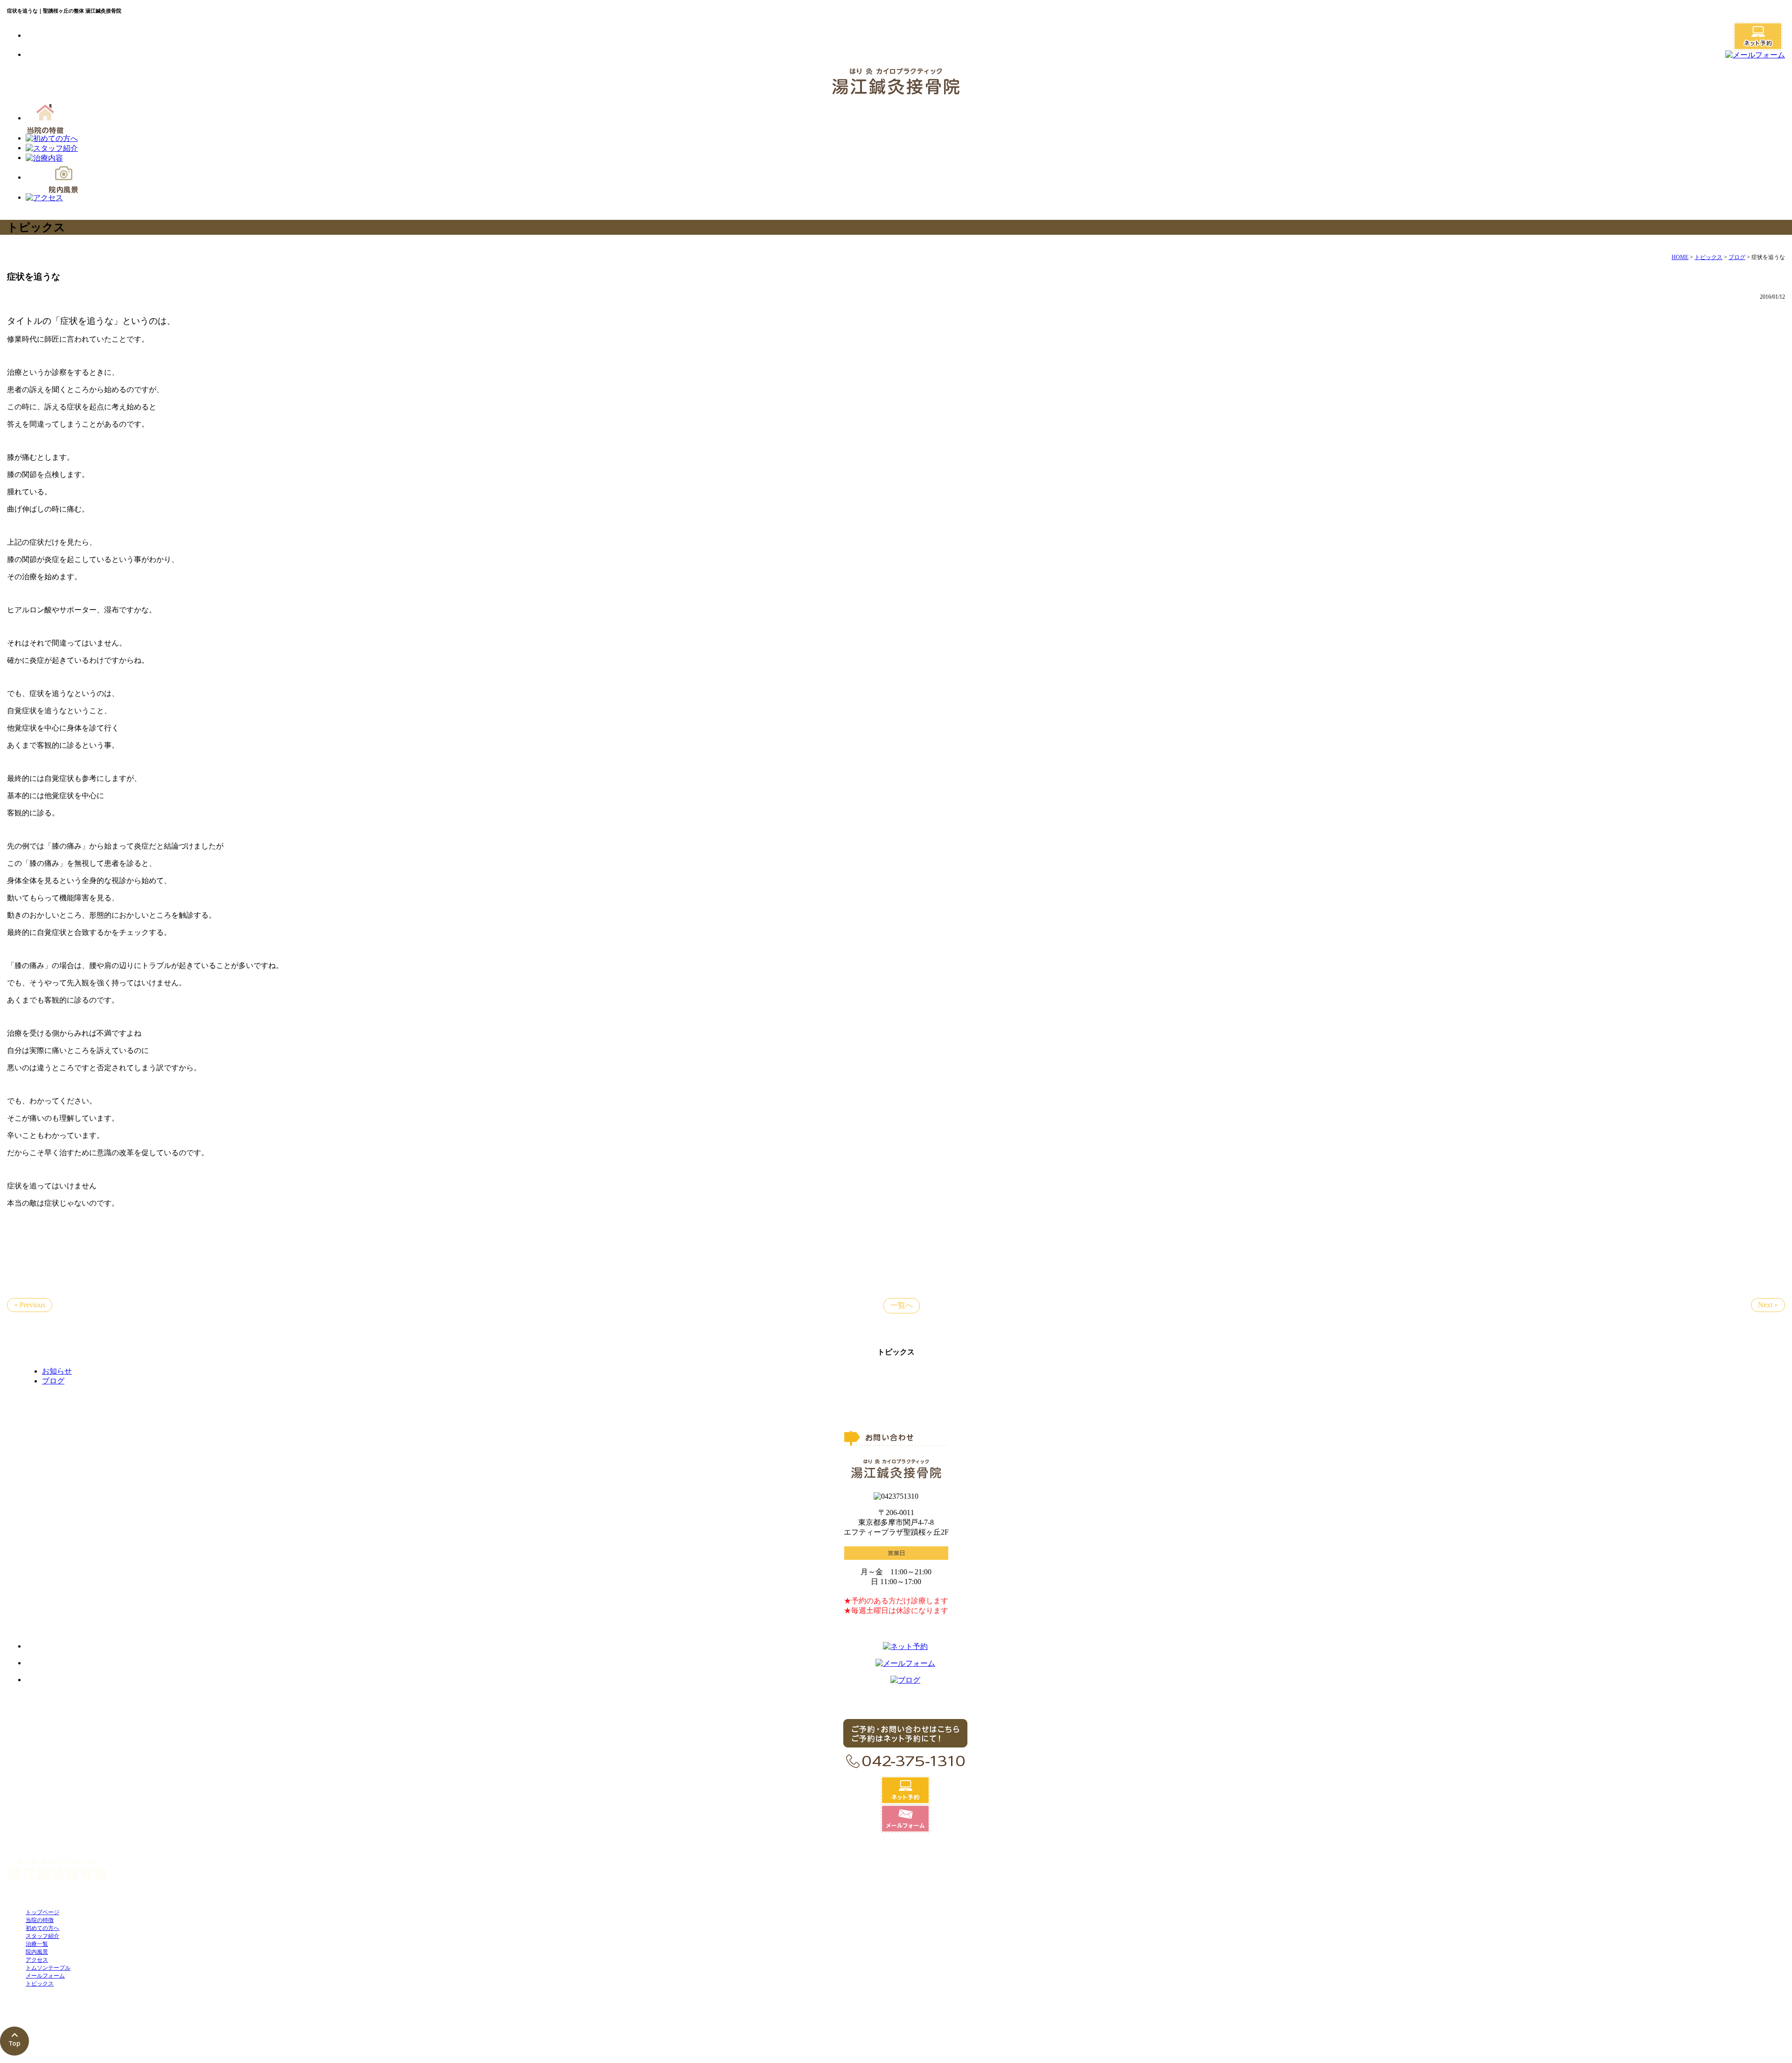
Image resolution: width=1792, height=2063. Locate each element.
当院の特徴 (40, 1920)
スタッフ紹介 (42, 1936)
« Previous (30, 1305)
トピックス (1708, 257)
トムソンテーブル (48, 1968)
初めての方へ (42, 1928)
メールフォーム (45, 1976)
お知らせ (57, 1371)
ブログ (1737, 257)
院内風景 (37, 1952)
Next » (1768, 1305)
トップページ (42, 1912)
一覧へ (902, 1305)
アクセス (37, 1960)
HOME (1680, 257)
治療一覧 (37, 1944)
